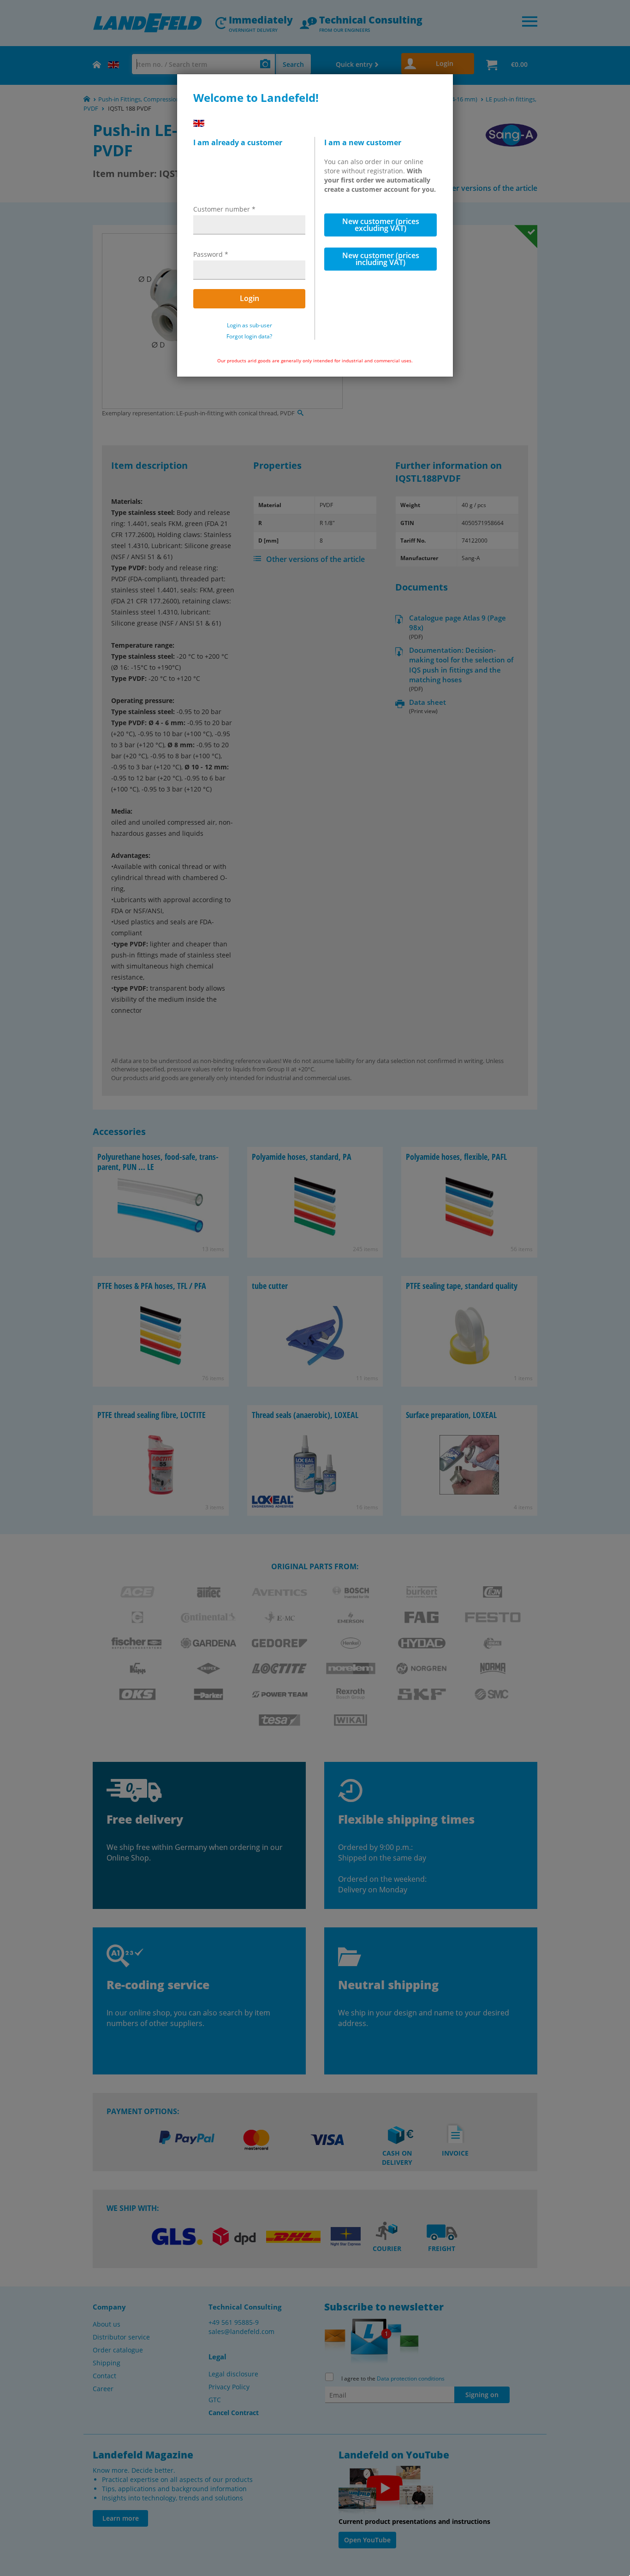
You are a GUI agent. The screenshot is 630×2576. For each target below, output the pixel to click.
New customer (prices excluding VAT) (381, 225)
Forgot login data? (249, 337)
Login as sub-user (250, 325)
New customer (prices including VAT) (381, 259)
